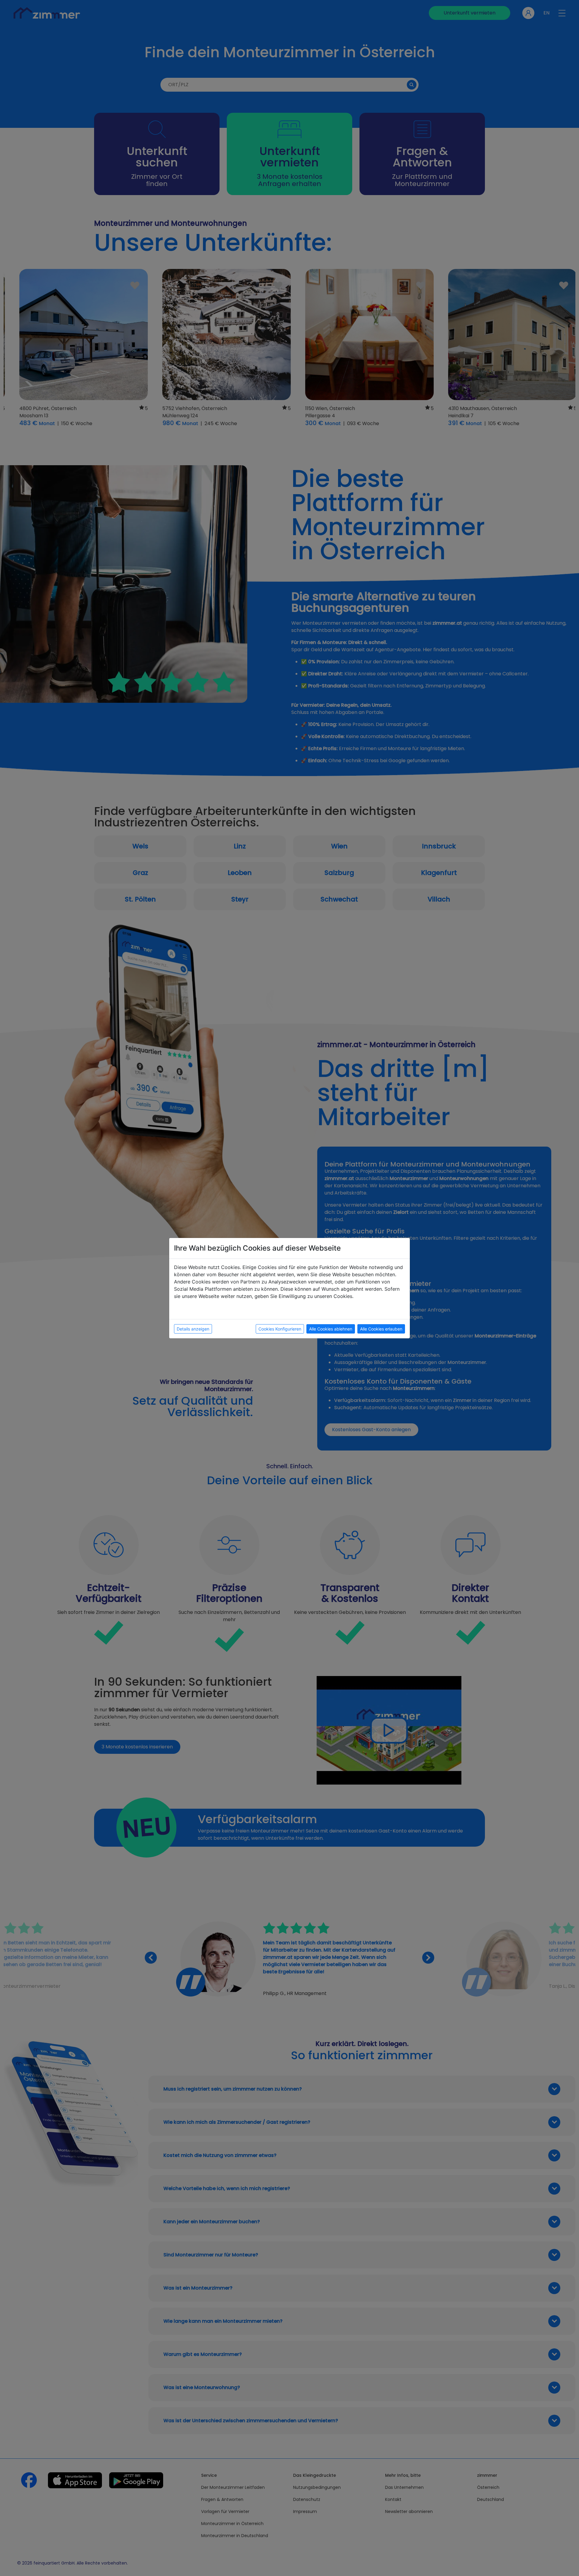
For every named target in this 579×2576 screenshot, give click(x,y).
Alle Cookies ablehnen (331, 1329)
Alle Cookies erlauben (381, 1329)
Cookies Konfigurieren (280, 1329)
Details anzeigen (193, 1329)
